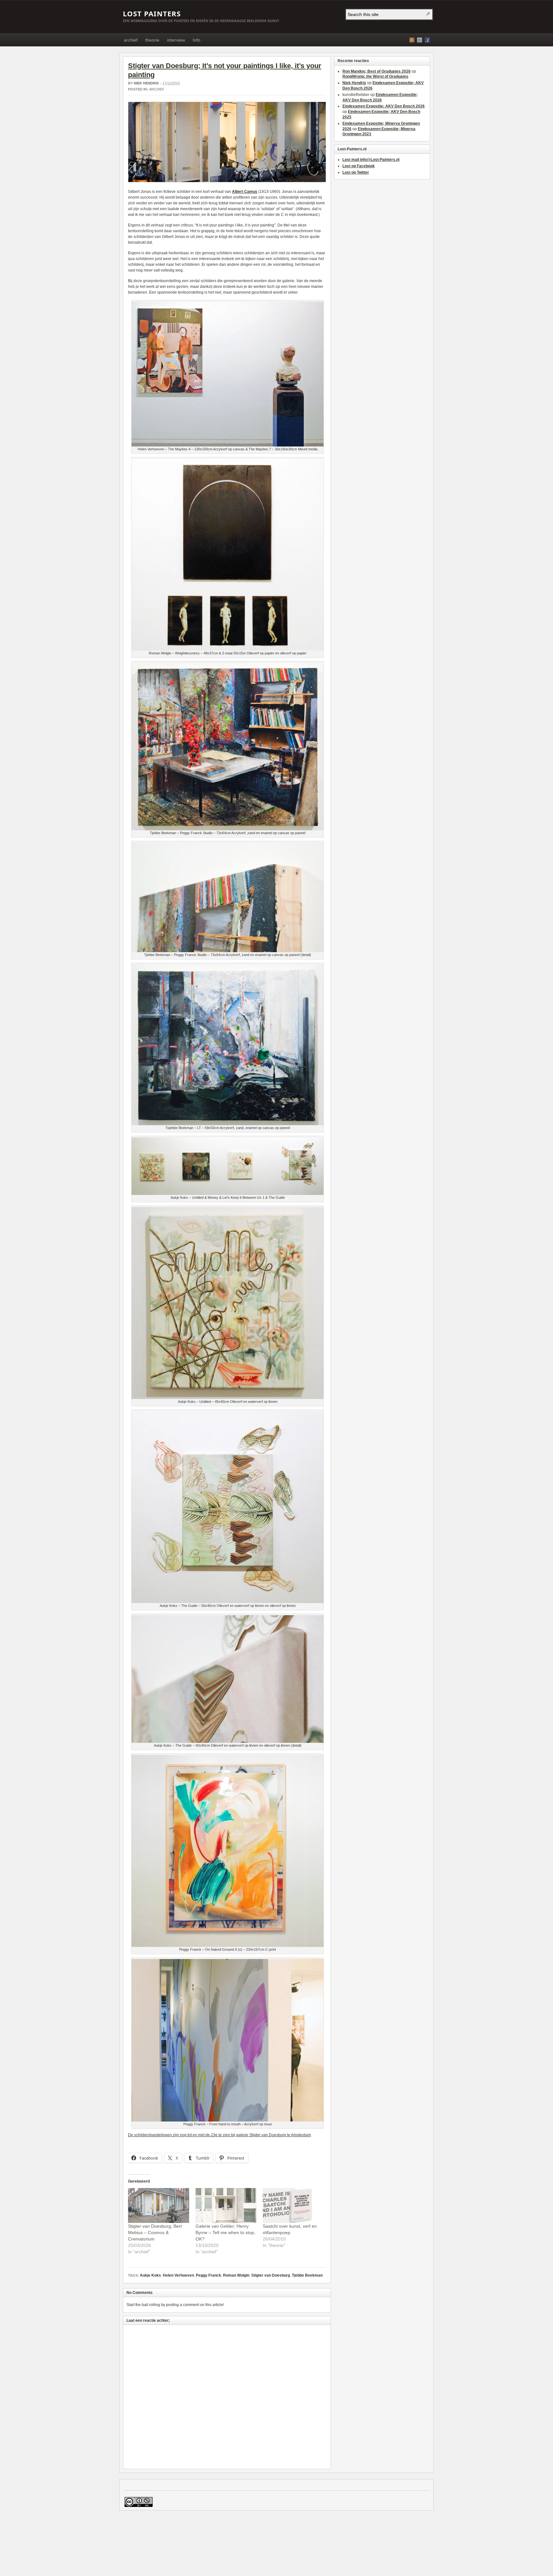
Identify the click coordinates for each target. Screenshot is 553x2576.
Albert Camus (245, 192)
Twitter (420, 40)
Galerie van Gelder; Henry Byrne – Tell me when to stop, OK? (225, 2232)
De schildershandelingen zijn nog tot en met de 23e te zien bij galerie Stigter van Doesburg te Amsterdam (219, 2135)
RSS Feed (412, 40)
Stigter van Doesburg (271, 2275)
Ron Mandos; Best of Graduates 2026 (377, 71)
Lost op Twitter (356, 172)
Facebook (427, 40)
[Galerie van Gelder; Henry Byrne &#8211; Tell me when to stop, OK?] (226, 2205)
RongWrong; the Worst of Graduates (375, 76)
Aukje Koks (150, 2275)
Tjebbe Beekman (307, 2275)
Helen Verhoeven (178, 2275)
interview (176, 40)
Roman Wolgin (236, 2275)
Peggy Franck (208, 2275)
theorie (152, 40)
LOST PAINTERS (152, 13)
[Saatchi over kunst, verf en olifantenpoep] (293, 2205)
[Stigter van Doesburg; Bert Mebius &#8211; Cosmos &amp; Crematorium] (159, 2205)
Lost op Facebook (359, 166)
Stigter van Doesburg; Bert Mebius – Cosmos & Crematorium (155, 2232)
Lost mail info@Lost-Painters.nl (371, 160)
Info (196, 40)
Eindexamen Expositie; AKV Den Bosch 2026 (384, 106)
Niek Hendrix (146, 83)
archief (131, 40)
